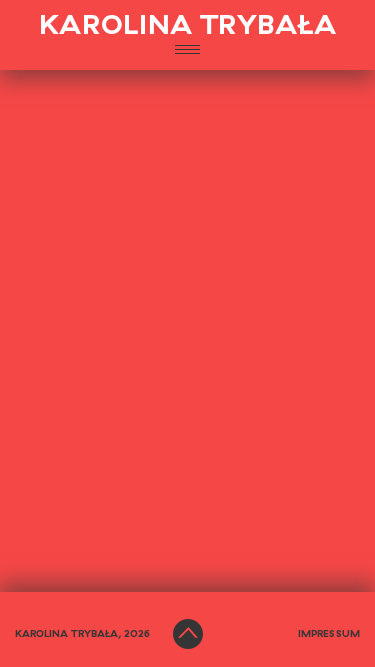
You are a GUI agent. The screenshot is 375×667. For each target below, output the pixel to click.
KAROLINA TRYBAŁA (188, 26)
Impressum (329, 634)
